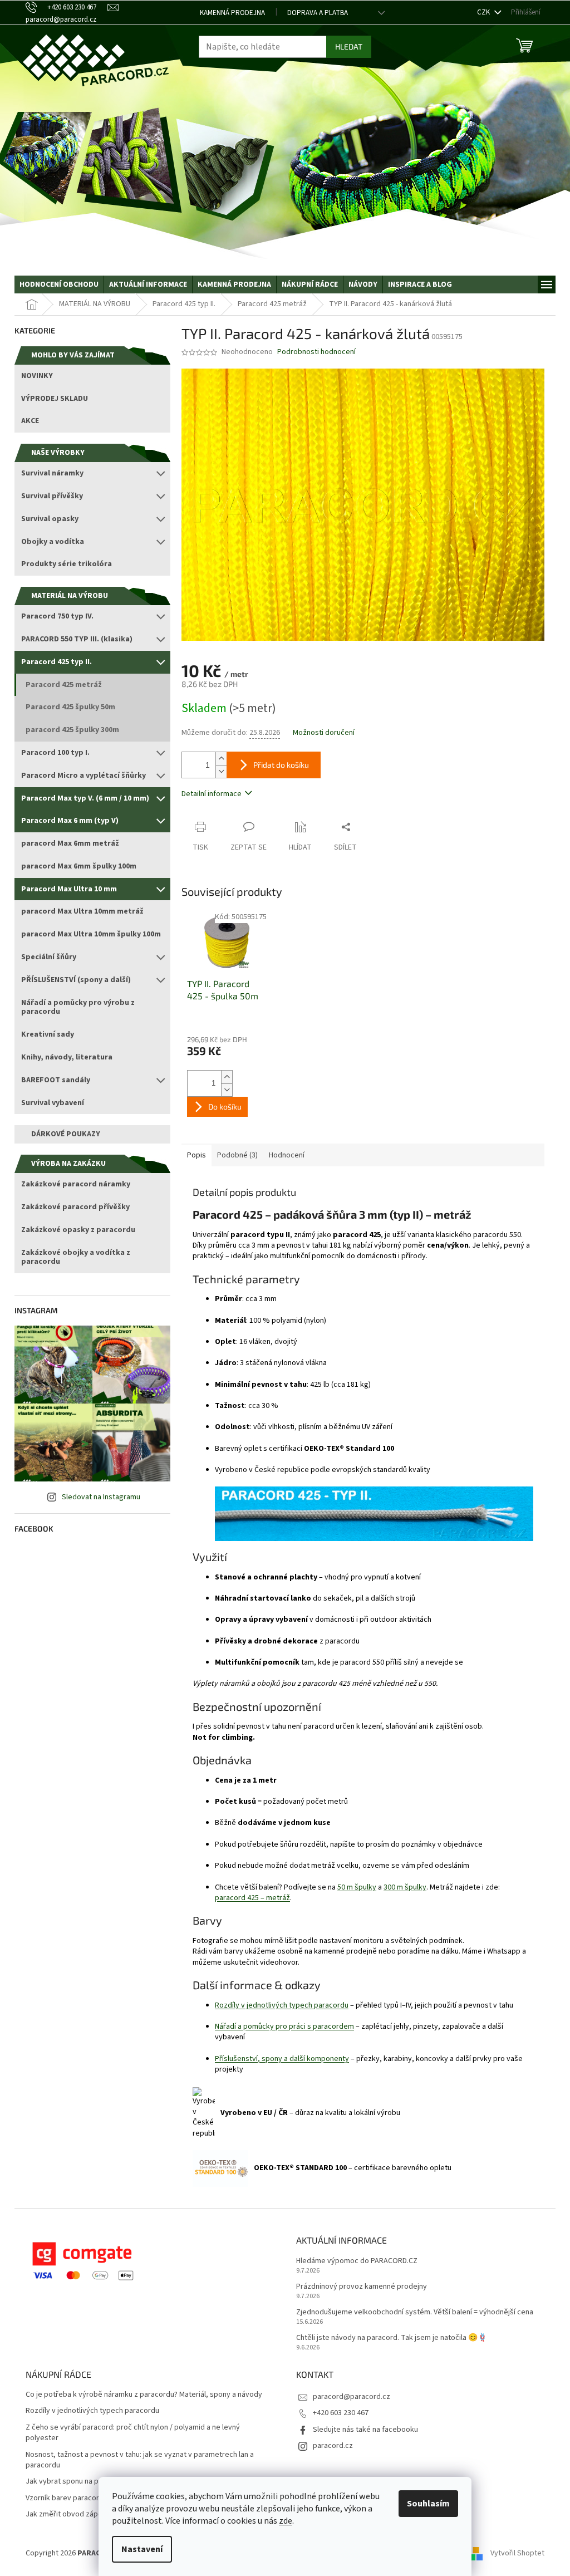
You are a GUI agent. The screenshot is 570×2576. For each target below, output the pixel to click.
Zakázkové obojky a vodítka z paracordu (76, 1257)
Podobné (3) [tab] (237, 1155)
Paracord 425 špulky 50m (70, 707)
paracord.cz (333, 2446)
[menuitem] (59, 284)
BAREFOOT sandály (56, 1080)
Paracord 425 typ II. (56, 662)
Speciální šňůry (49, 957)
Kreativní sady (48, 1034)
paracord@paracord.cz (352, 2397)
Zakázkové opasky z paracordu (78, 1230)
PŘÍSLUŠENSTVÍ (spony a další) (76, 980)
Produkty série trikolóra (67, 564)
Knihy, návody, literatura (67, 1057)
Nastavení (142, 2549)
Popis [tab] (196, 1155)
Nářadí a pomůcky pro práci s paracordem (284, 2027)
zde (286, 2521)
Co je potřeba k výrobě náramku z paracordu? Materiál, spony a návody (144, 2395)
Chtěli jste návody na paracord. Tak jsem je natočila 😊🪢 (392, 2338)
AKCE (30, 421)
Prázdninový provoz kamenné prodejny (362, 2287)
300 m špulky (405, 1887)
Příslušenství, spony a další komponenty (282, 2059)
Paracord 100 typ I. (55, 753)
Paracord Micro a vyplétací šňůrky (83, 776)
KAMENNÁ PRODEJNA (232, 13)
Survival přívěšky (52, 496)
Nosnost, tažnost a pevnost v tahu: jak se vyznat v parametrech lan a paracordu (140, 2460)
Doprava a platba (318, 13)
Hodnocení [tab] (287, 1155)
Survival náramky (52, 473)
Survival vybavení (53, 1103)
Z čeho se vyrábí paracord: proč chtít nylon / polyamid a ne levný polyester (133, 2433)
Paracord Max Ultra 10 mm (69, 889)
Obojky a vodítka (53, 542)
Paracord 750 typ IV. (57, 616)
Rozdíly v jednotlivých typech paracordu (282, 2005)
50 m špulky (357, 1887)
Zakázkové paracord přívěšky (75, 1207)
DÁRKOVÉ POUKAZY (66, 1134)
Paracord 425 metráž (64, 685)
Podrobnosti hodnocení (316, 352)
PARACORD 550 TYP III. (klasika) (77, 639)
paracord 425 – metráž (252, 1898)
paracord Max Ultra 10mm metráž (82, 911)
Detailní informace (212, 794)
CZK (484, 12)
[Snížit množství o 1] (221, 771)
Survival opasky (50, 519)
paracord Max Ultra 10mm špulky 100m (91, 934)
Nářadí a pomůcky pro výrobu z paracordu (78, 1007)
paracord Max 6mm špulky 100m (79, 866)
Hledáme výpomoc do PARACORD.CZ (357, 2261)
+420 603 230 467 (341, 2413)
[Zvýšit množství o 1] (221, 759)
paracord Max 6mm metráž (70, 843)
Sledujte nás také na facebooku (365, 2430)
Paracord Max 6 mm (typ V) (70, 821)
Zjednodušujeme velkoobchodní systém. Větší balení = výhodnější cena (415, 2312)
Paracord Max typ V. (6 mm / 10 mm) (85, 798)
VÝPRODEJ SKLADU (55, 399)
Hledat (349, 46)
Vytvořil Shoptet (517, 2553)
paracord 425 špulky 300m (72, 730)
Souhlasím (428, 2504)
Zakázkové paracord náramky (76, 1184)
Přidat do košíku (281, 765)
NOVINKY (37, 376)
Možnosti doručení (324, 733)
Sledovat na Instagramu (101, 1497)
